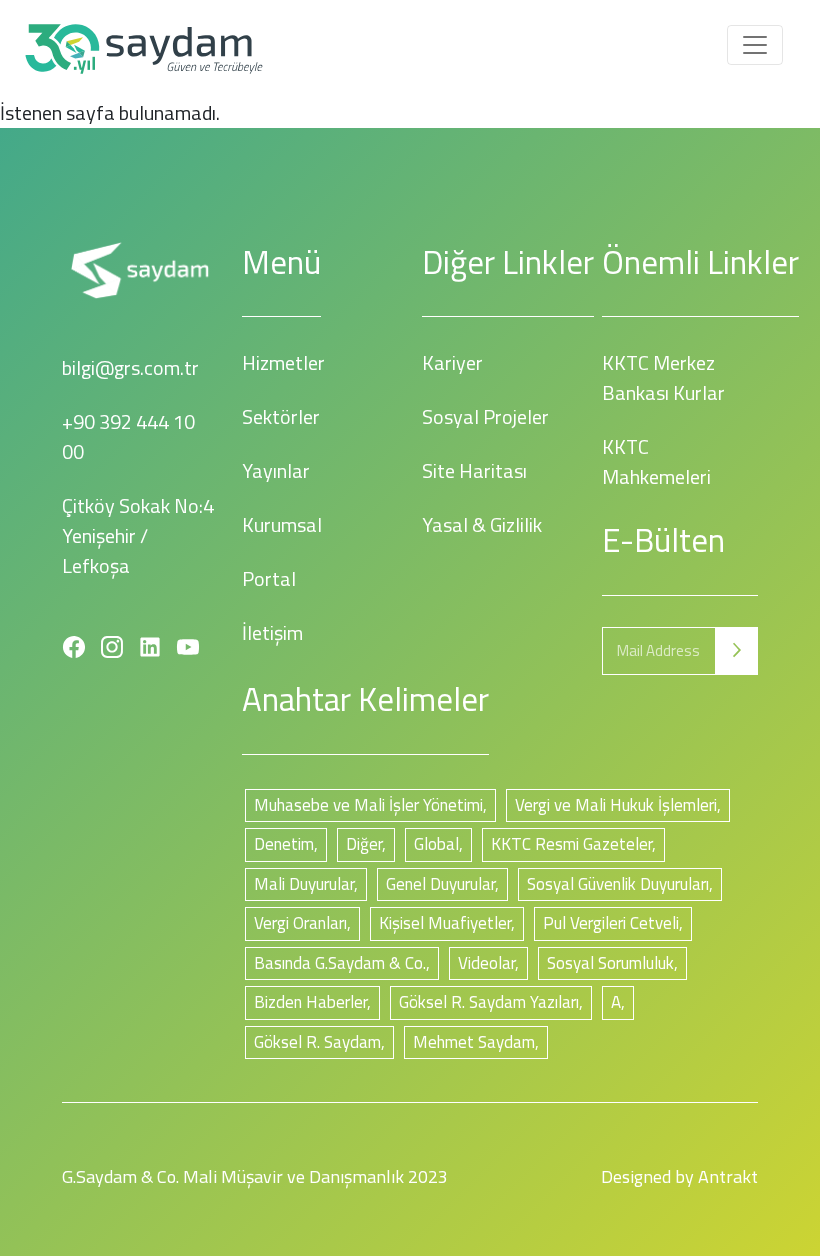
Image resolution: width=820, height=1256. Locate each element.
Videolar (486, 963)
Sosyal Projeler (485, 416)
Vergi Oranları (300, 923)
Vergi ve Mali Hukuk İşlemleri (616, 805)
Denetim (284, 844)
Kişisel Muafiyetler (445, 923)
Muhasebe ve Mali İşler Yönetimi (368, 805)
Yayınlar (276, 470)
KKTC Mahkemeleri (656, 461)
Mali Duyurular (304, 884)
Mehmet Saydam (474, 1042)
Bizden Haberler (310, 1002)
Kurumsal (282, 524)
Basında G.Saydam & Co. (340, 963)
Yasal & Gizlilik (482, 524)
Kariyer (452, 362)
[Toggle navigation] (755, 45)
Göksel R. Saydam (317, 1042)
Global (436, 844)
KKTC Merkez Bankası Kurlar (663, 377)
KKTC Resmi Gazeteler (571, 844)
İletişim (272, 632)
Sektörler (281, 416)
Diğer (364, 844)
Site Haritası (474, 470)
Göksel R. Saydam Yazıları (489, 1002)
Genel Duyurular (440, 884)
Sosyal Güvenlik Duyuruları (618, 884)
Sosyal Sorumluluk (610, 963)
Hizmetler (283, 362)
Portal (269, 578)
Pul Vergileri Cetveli (611, 923)
